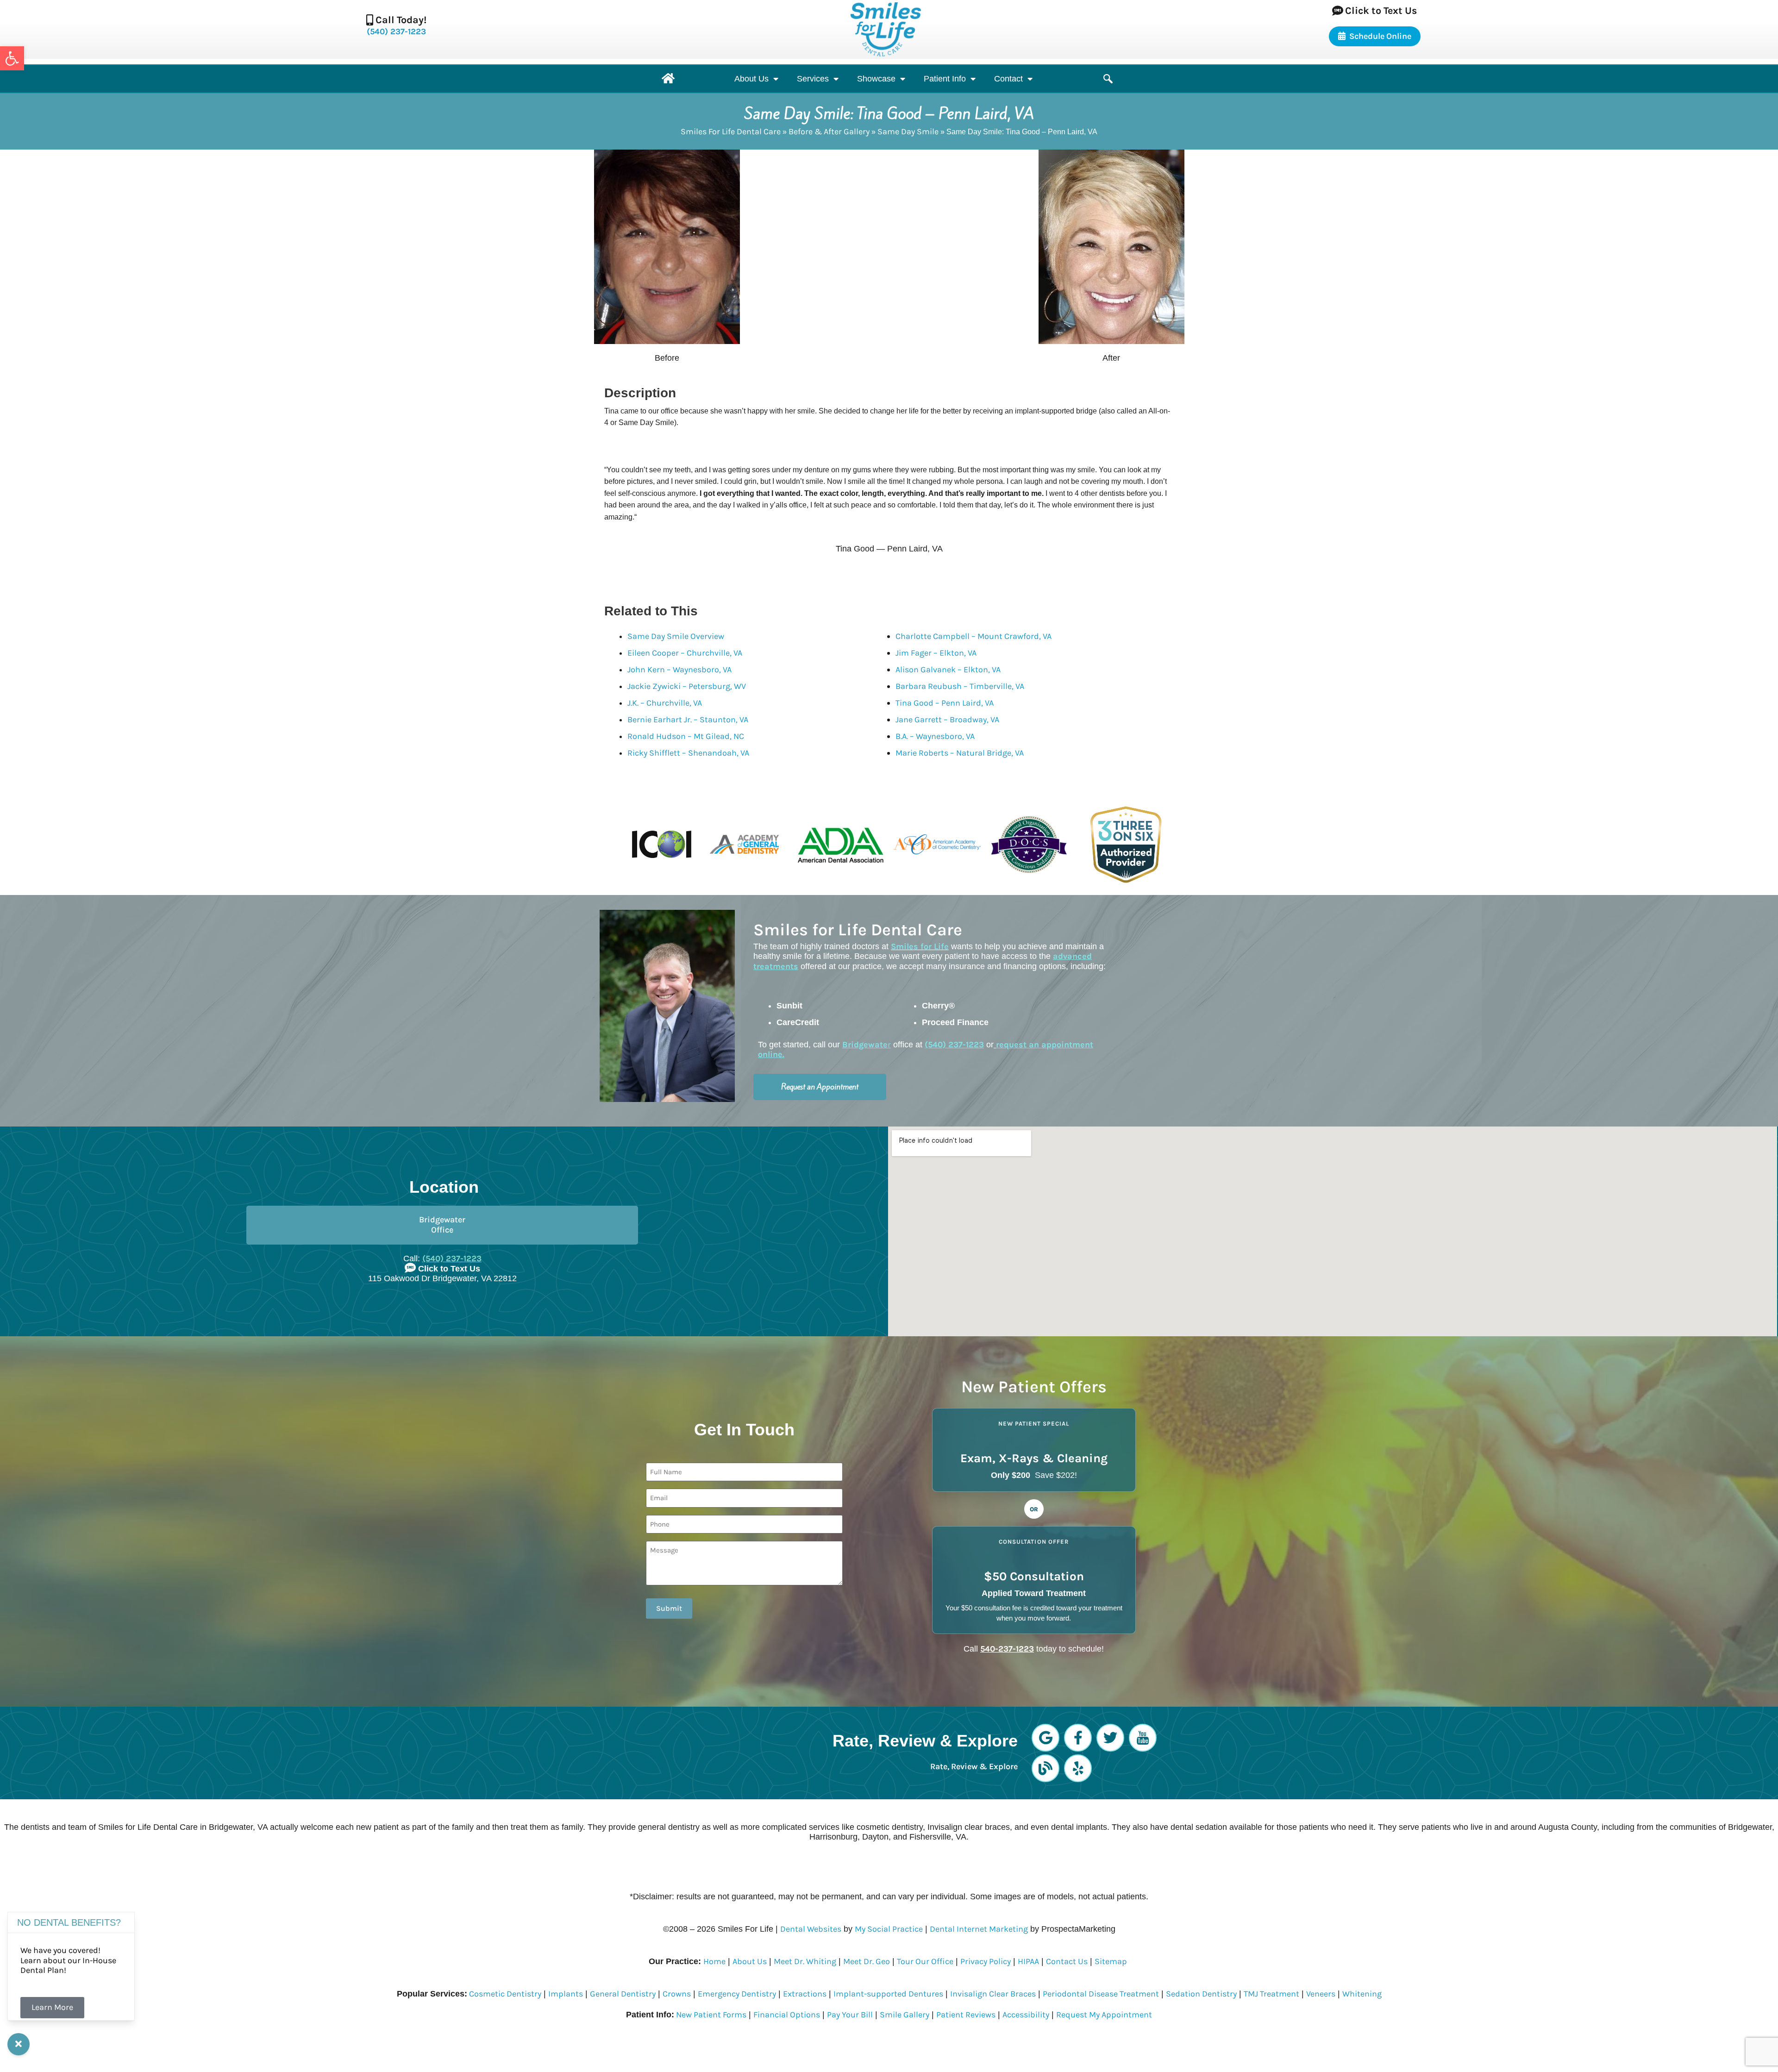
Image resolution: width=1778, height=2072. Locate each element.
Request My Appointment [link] (1104, 2015)
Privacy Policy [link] (986, 1961)
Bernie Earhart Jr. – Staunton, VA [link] (688, 720)
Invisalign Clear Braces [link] (993, 1994)
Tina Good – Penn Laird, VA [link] (945, 703)
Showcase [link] (876, 79)
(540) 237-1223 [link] (396, 31)
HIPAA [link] (1028, 1961)
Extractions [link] (805, 1994)
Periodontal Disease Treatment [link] (1101, 1994)
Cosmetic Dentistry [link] (504, 1994)
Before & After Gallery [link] (829, 131)
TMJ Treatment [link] (1271, 1994)
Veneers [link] (1321, 1994)
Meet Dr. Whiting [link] (805, 1961)
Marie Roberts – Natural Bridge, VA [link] (960, 753)
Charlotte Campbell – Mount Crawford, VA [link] (974, 636)
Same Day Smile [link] (908, 131)
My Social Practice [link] (889, 1929)
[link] (12, 58)
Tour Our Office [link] (925, 1961)
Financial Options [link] (787, 2015)
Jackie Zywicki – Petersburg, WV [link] (687, 686)
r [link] (867, 1045)
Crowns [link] (677, 1994)
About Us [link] (751, 79)
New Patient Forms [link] (710, 2015)
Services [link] (813, 79)
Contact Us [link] (1067, 1961)
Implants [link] (566, 1994)
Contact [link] (1008, 79)
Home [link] (714, 1961)
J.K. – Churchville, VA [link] (665, 703)
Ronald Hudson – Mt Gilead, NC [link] (686, 736)
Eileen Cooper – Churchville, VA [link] (685, 653)
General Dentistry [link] (623, 1994)
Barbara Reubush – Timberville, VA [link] (960, 686)
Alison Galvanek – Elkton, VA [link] (948, 670)
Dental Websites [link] (811, 1929)
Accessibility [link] (1026, 2015)
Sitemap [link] (1111, 1961)
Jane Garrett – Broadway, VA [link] (947, 720)
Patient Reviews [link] (966, 2015)
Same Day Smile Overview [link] (676, 636)
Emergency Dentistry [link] (737, 1994)
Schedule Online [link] (1380, 36)
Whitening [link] (1362, 1994)
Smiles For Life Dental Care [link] (731, 131)
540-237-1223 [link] (1007, 1649)
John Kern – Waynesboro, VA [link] (679, 670)
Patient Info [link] (945, 79)
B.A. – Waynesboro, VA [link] (935, 736)
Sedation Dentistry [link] (1201, 1994)
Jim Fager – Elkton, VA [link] (936, 653)
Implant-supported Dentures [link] (888, 1994)
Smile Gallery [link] (905, 2015)
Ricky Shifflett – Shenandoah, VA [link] (688, 753)
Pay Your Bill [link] (850, 2015)
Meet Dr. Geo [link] (867, 1961)
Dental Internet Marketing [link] (979, 1929)
